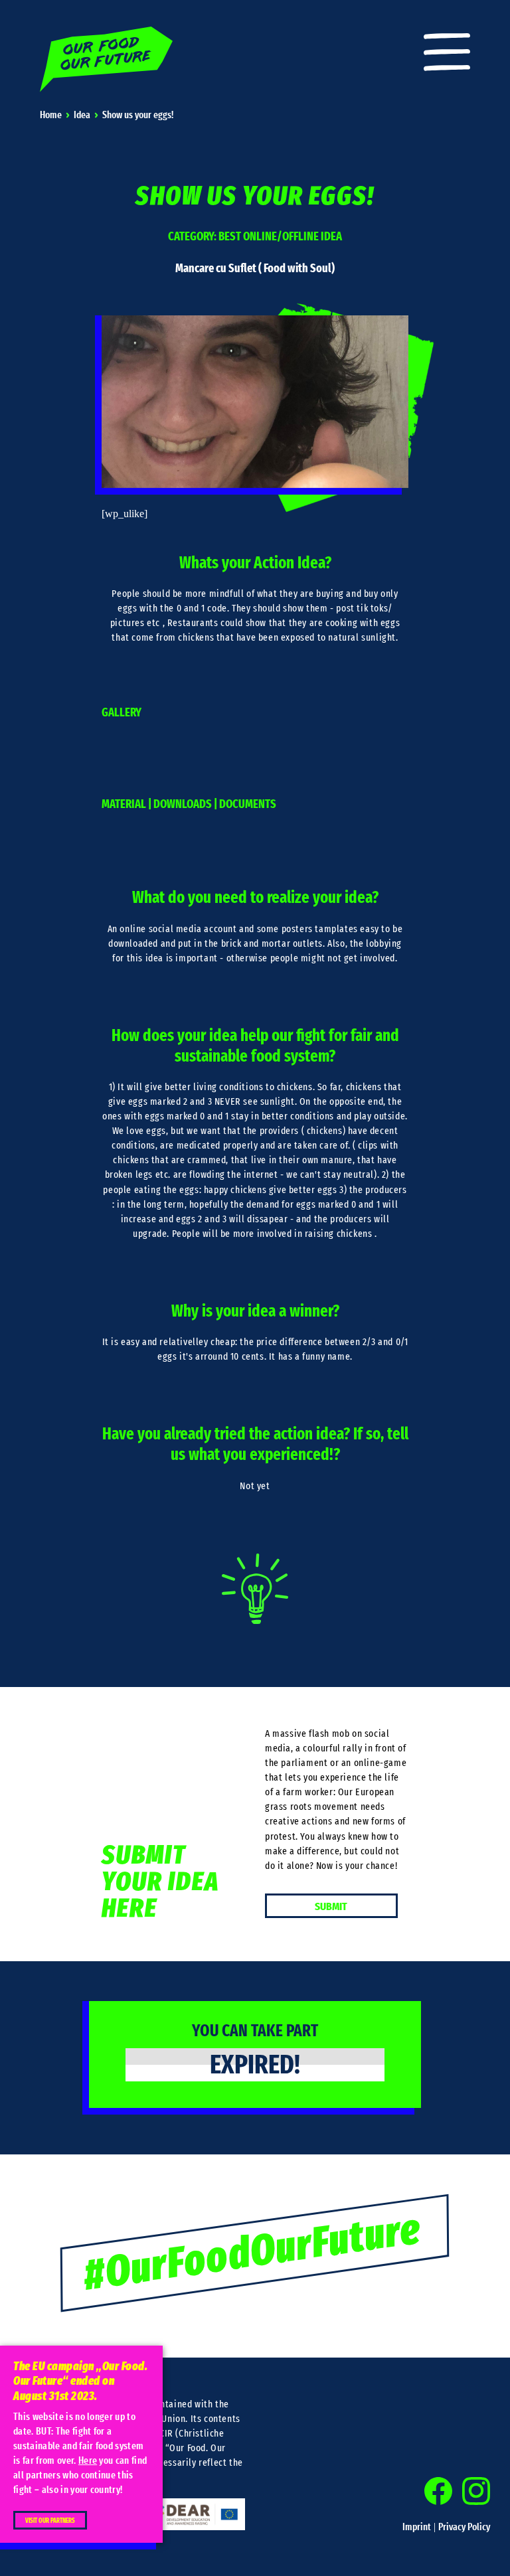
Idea (82, 115)
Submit (331, 1906)
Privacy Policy (464, 2527)
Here (88, 2461)
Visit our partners (50, 2521)
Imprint (417, 2527)
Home (51, 115)
